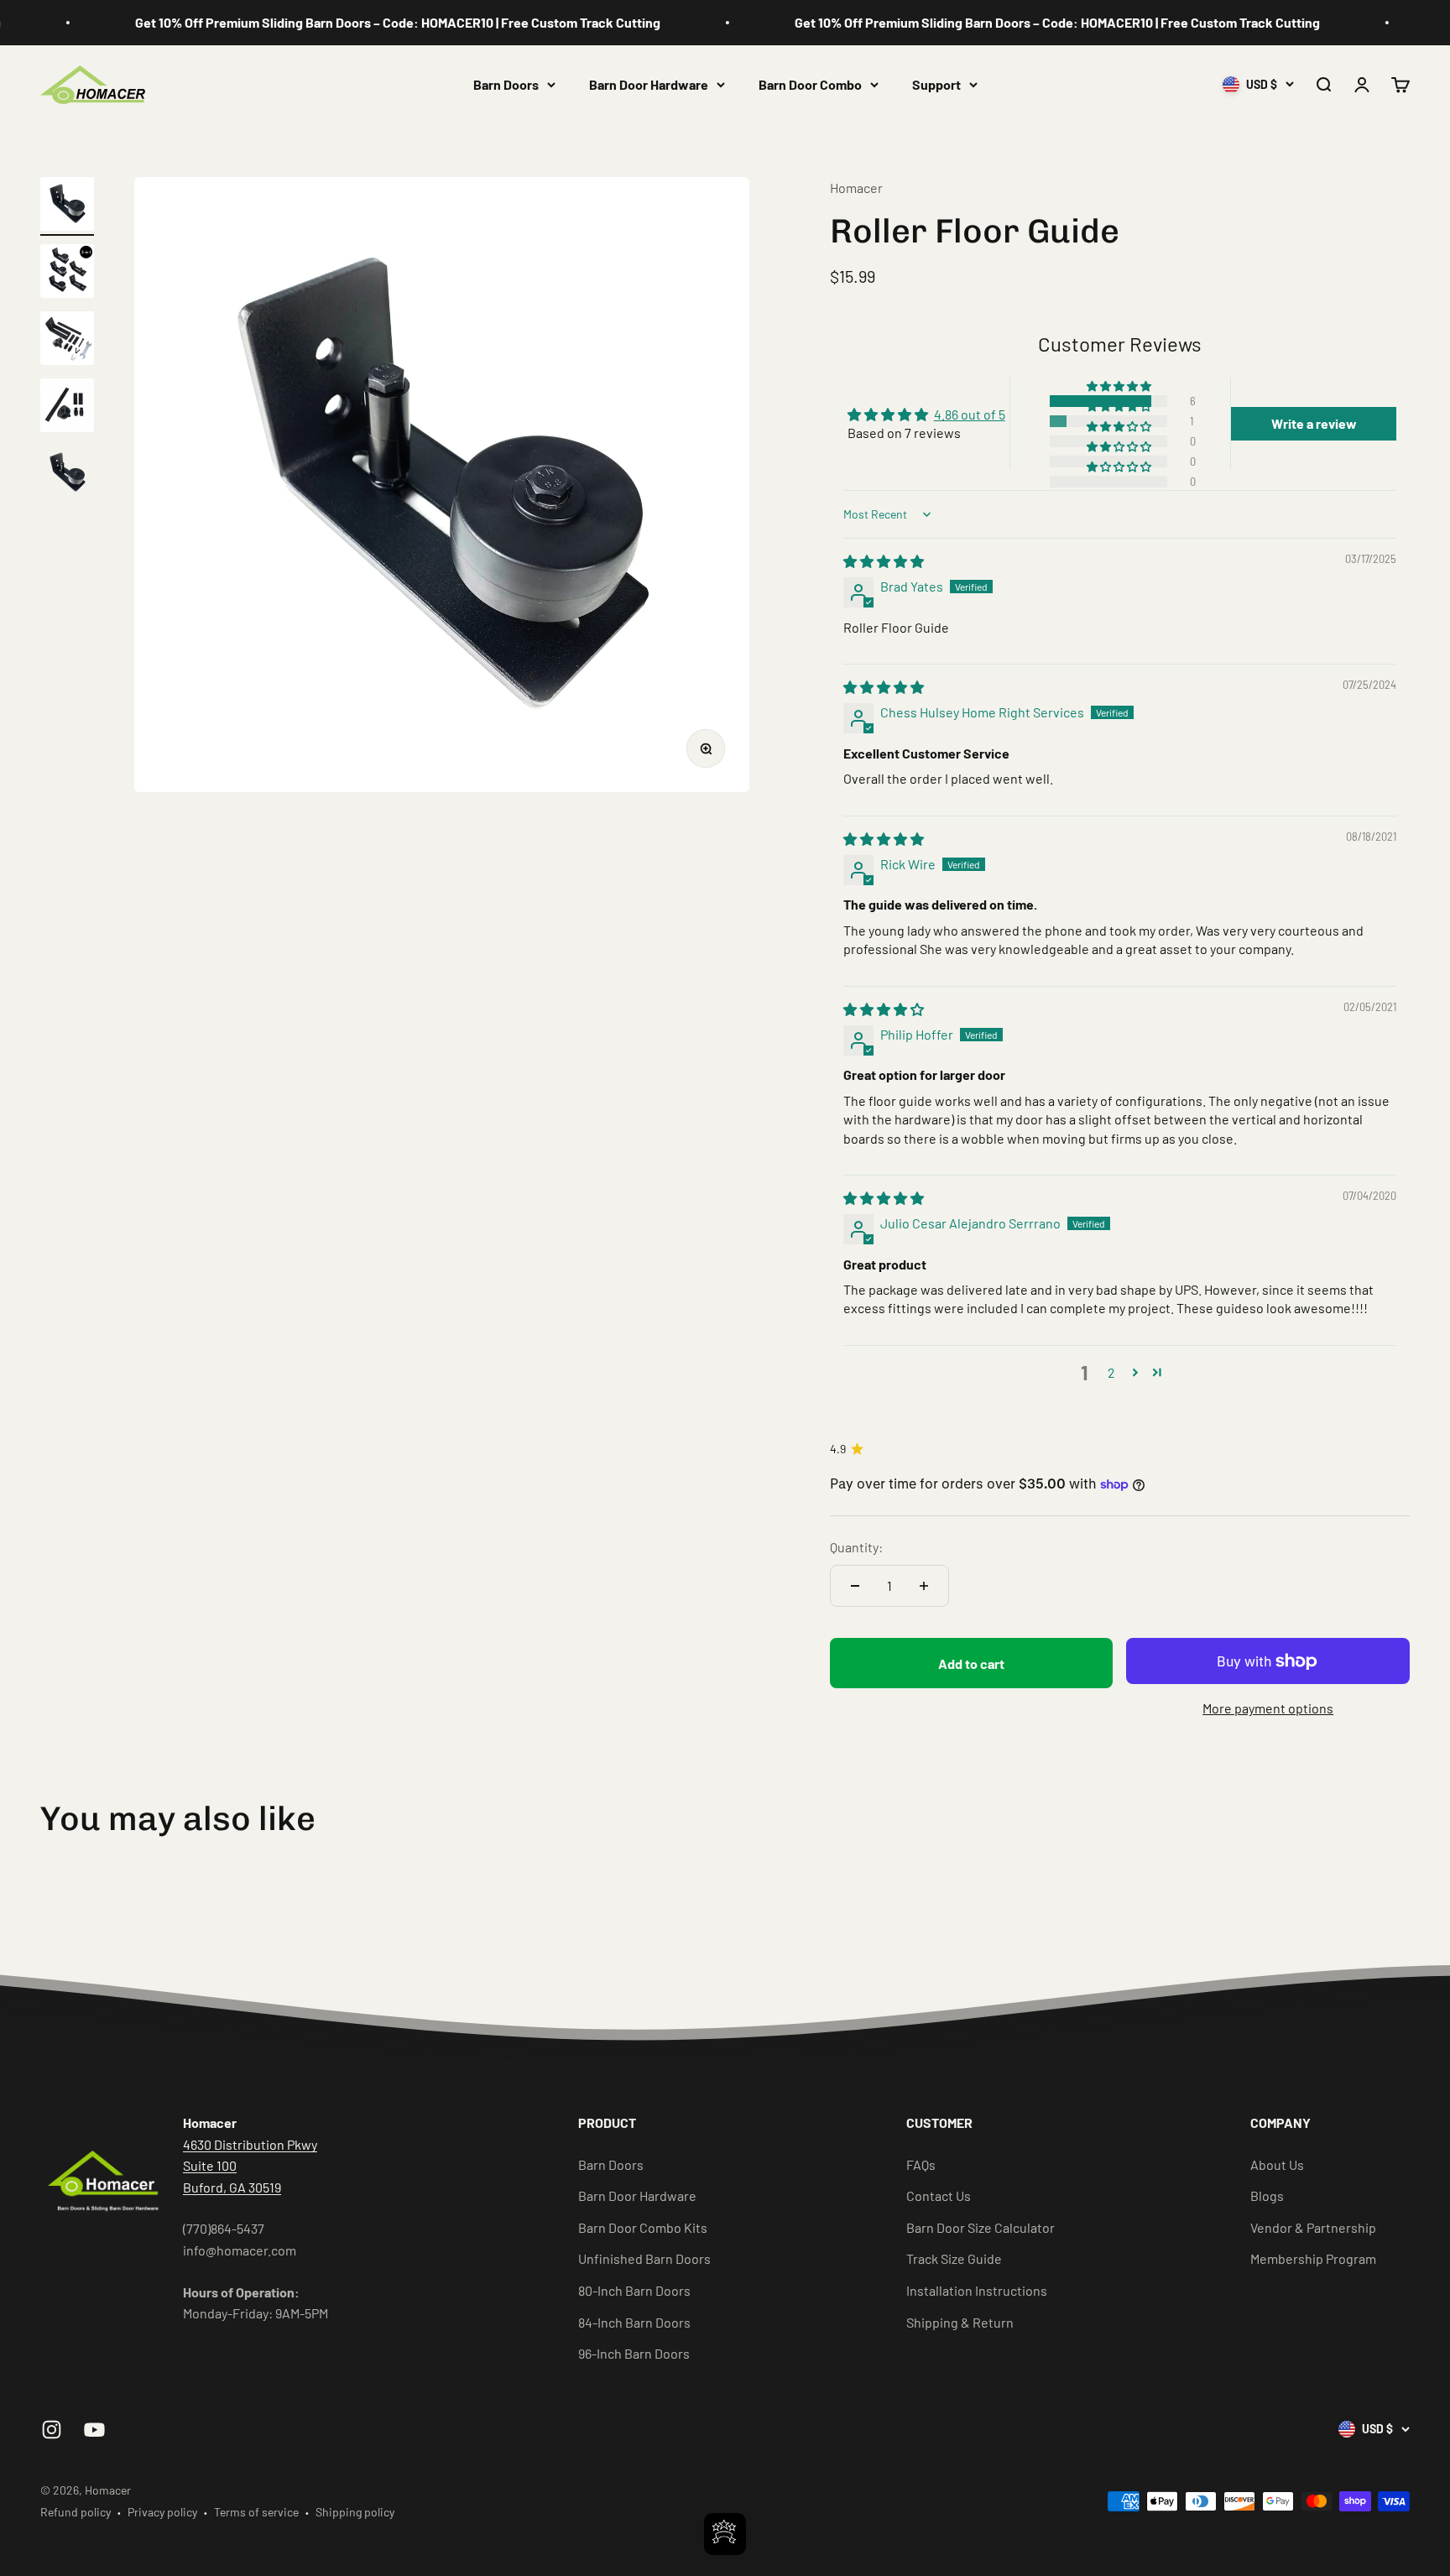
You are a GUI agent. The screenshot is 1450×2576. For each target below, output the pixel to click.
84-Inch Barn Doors (634, 2322)
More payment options (1268, 1708)
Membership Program (1313, 2258)
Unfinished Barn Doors (644, 2258)
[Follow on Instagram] (52, 2430)
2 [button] (1111, 1372)
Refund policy (76, 2512)
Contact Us (939, 2195)
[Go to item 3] (67, 341)
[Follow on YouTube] (94, 2430)
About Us (1277, 2164)
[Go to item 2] (67, 274)
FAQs (921, 2164)
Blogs (1267, 2195)
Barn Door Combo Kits (643, 2227)
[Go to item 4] (67, 408)
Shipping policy (355, 2512)
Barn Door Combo (810, 84)
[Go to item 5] (67, 475)
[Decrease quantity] (855, 1586)
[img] (884, 561)
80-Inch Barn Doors (634, 2290)
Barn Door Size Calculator (981, 2227)
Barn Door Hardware (649, 84)
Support (936, 84)
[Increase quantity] (924, 1586)
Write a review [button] (1314, 423)
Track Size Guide (954, 2258)
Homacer (856, 188)
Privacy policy (162, 2512)
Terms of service (256, 2512)
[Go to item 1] (67, 206)
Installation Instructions (977, 2290)
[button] (1120, 386)
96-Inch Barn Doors (634, 2353)
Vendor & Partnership (1313, 2227)
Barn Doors (506, 84)
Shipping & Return (960, 2322)
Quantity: (856, 1547)
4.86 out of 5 (970, 414)
